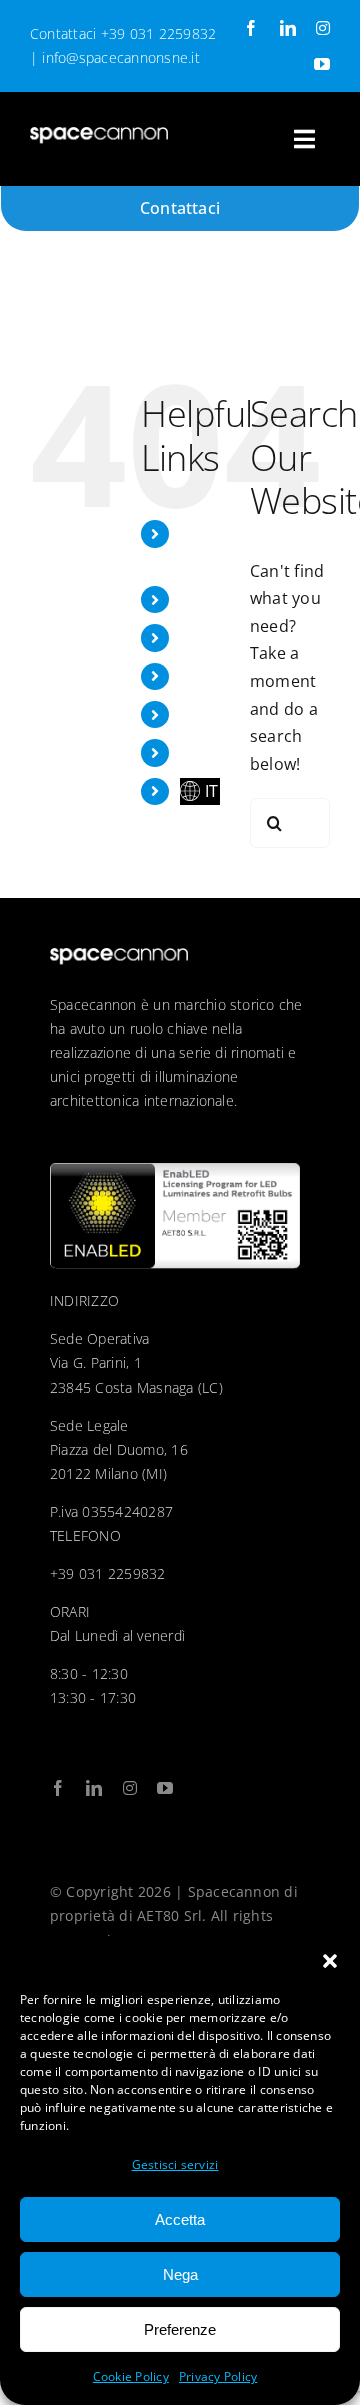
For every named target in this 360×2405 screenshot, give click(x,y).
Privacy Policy (218, 2376)
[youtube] (322, 64)
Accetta (180, 2219)
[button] (330, 1961)
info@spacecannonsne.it (120, 57)
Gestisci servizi (175, 2164)
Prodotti (212, 676)
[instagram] (323, 28)
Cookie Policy (131, 2376)
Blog (197, 714)
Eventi (203, 637)
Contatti (211, 752)
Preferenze (180, 2329)
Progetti (211, 599)
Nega (180, 2274)
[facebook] (251, 28)
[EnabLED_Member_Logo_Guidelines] (175, 1171)
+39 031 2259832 (159, 33)
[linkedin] (288, 28)
